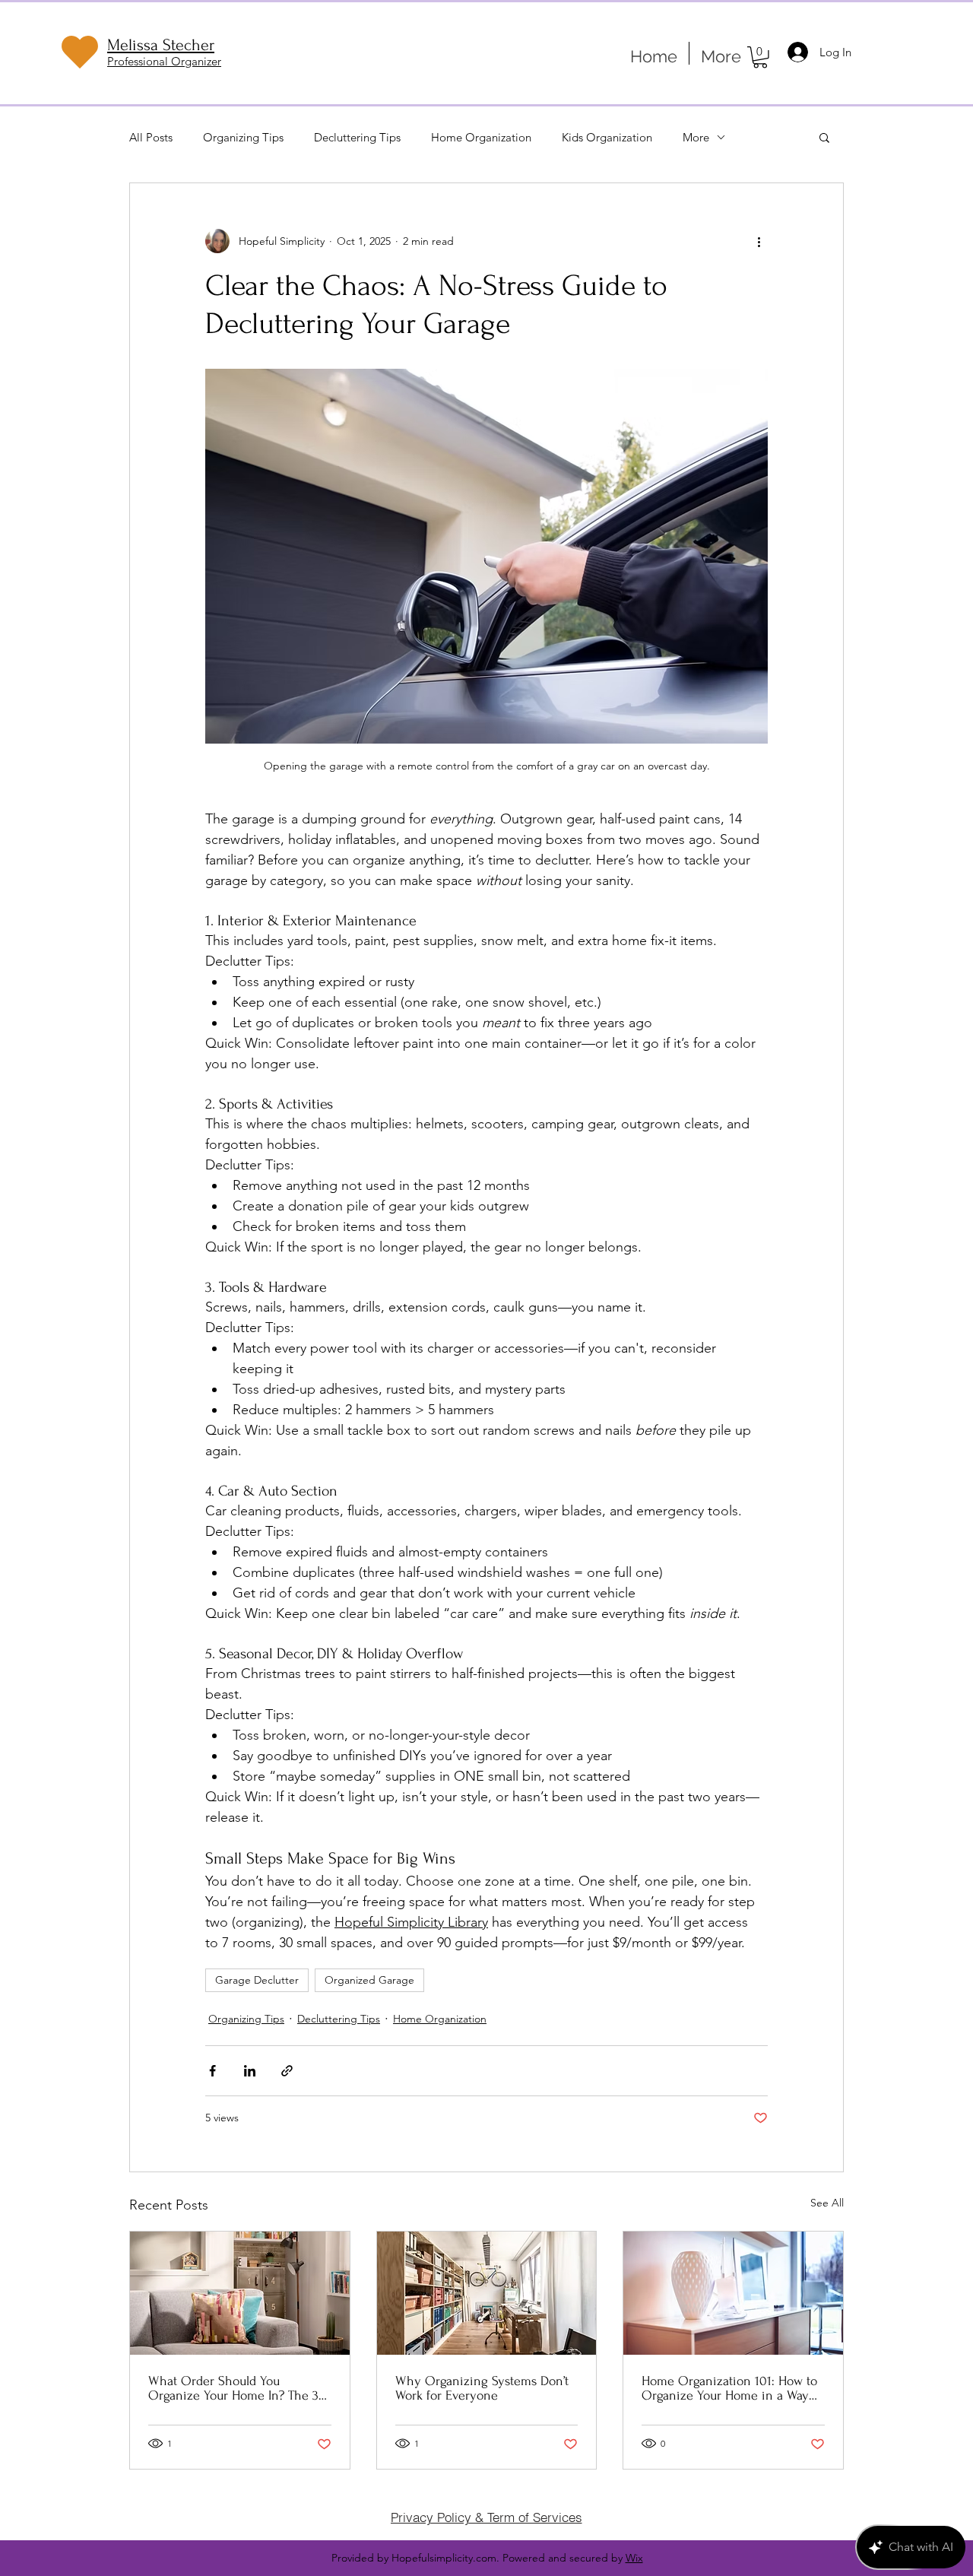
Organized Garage (369, 1980)
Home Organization (481, 137)
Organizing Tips (243, 137)
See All (827, 2203)
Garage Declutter (257, 1980)
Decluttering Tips (357, 137)
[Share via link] (287, 2071)
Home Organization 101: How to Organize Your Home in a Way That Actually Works (729, 2388)
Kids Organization (607, 137)
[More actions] (759, 241)
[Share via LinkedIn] (250, 2071)
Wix (634, 2558)
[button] (760, 57)
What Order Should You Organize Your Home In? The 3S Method (237, 2388)
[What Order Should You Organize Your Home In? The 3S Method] (240, 2293)
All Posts (151, 137)
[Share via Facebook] (212, 2071)
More (696, 137)
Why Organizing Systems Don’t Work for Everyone (482, 2388)
